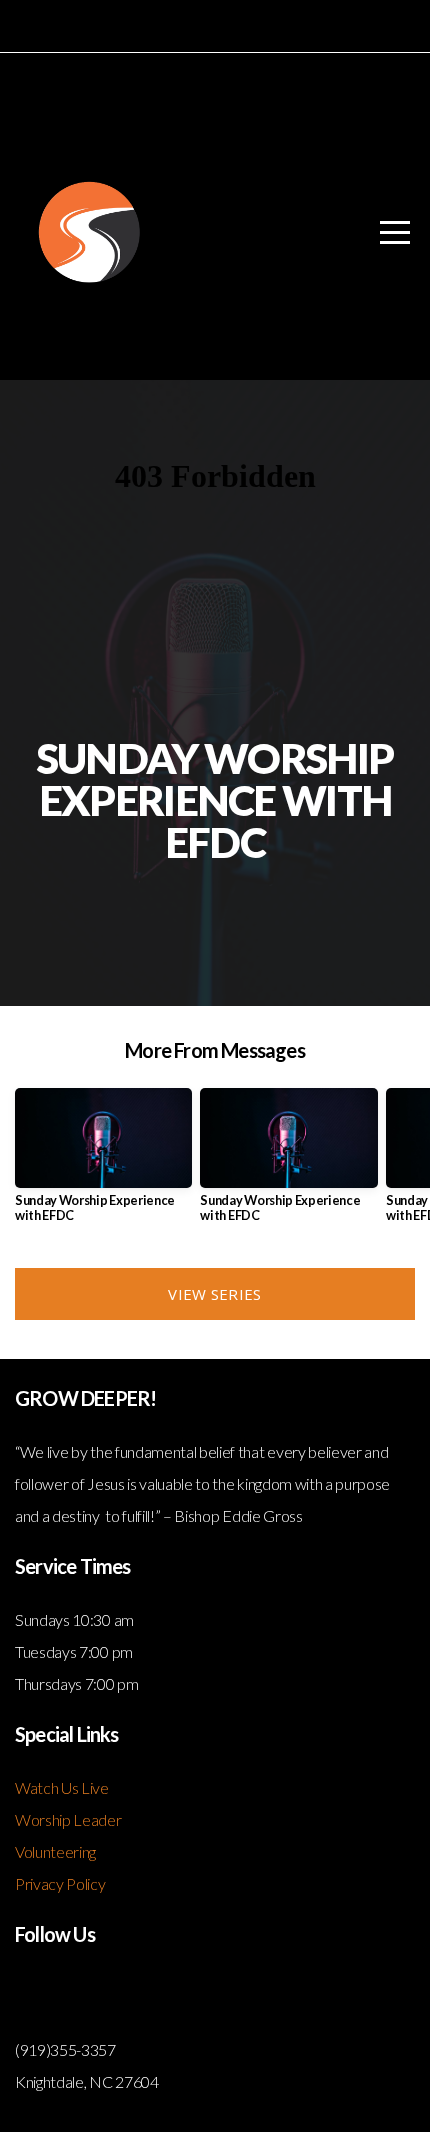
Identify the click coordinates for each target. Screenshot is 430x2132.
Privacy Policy (60, 1883)
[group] (103, 1163)
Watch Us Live (62, 1787)
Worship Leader (68, 1819)
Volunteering (55, 1851)
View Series (214, 1294)
